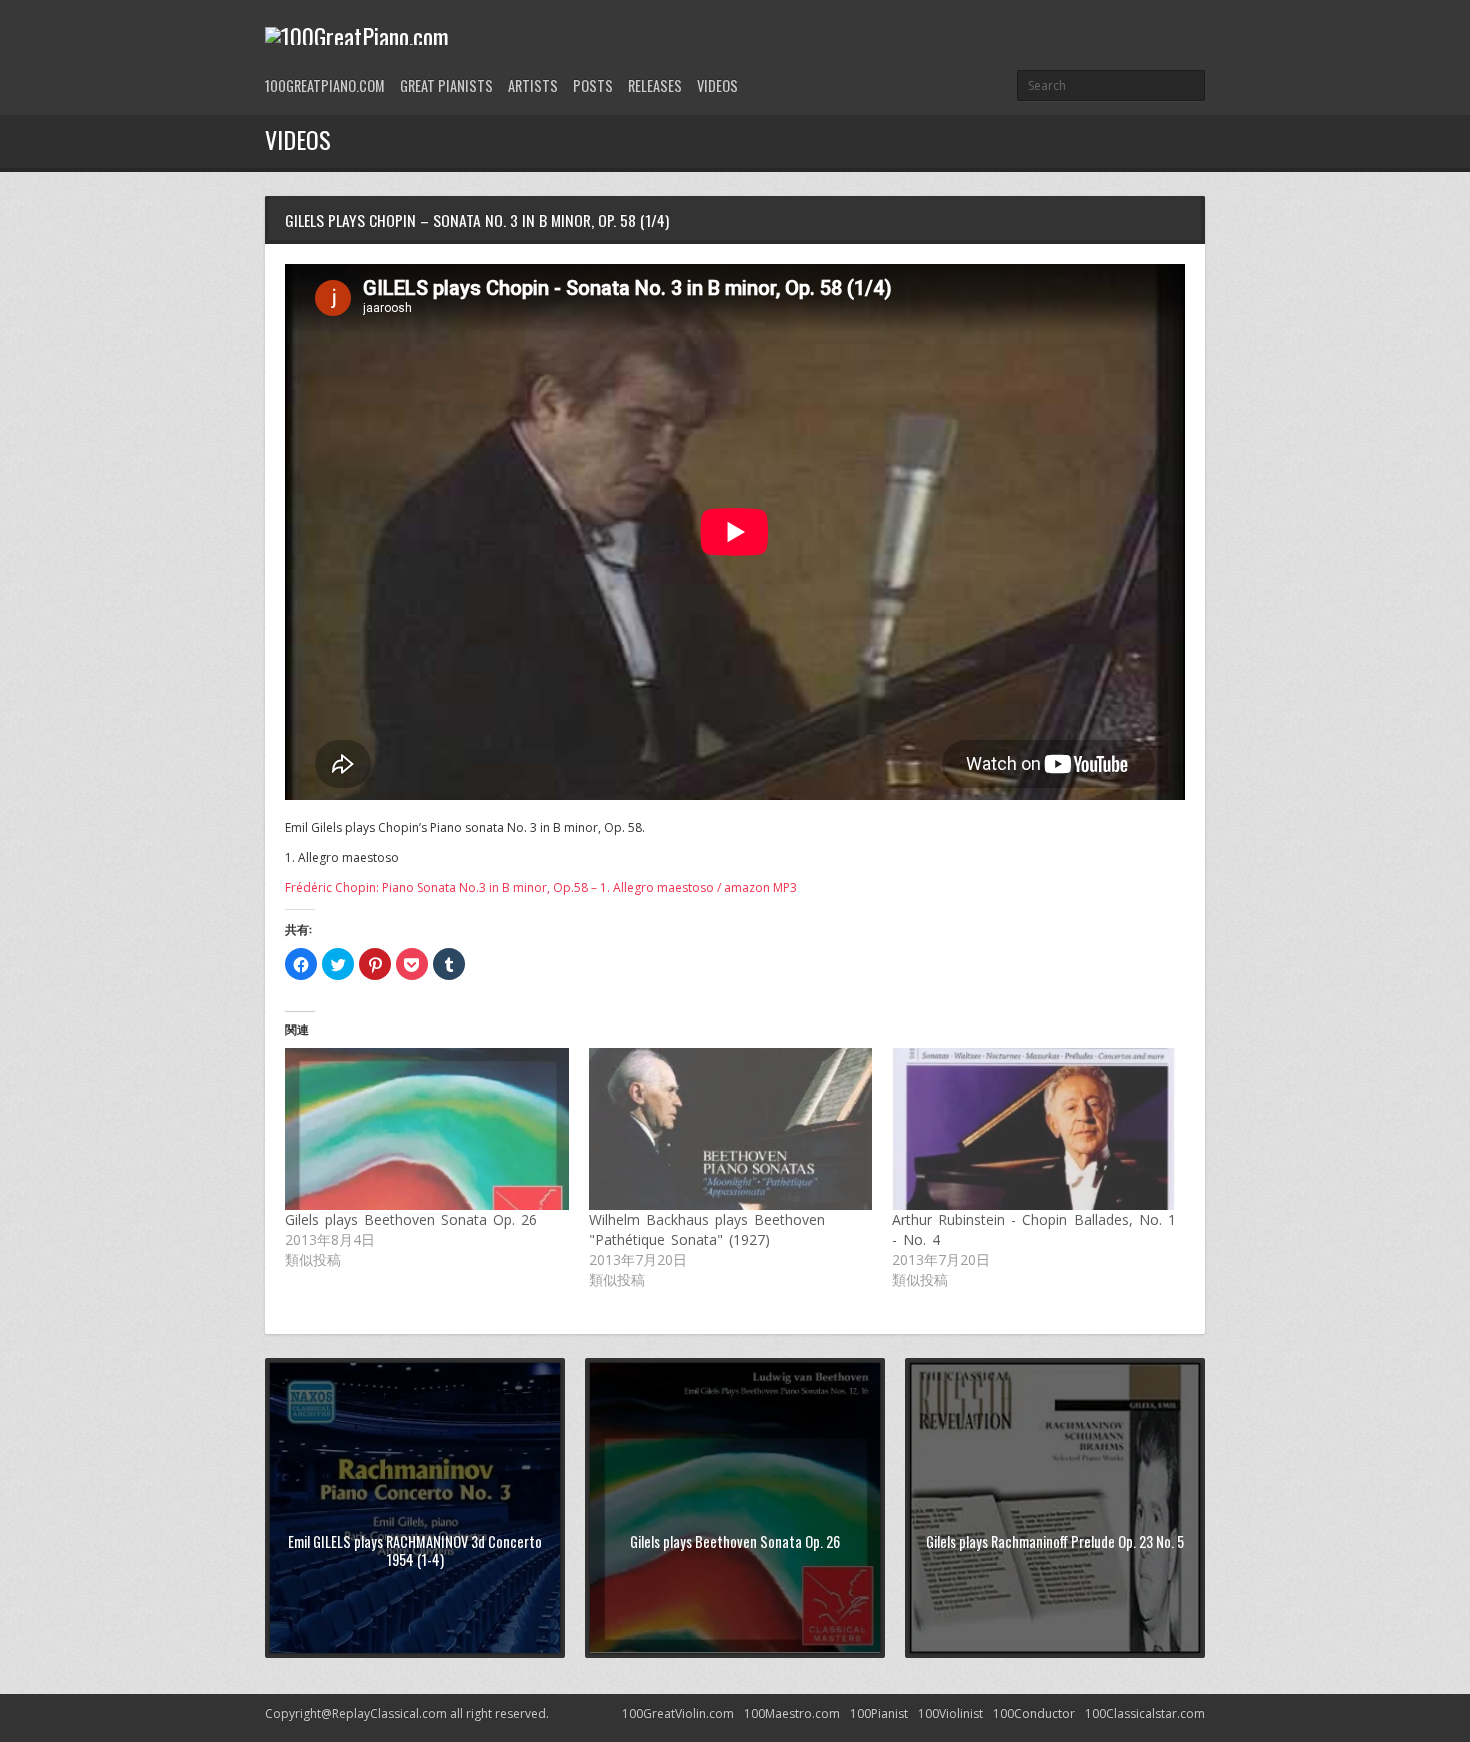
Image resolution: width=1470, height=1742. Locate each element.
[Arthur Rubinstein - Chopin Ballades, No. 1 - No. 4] (1034, 1129)
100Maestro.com (792, 1713)
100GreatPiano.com (325, 85)
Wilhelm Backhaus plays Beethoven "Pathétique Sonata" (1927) (707, 1229)
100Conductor (1034, 1713)
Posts (593, 85)
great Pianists (446, 85)
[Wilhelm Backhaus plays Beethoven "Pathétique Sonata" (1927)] (731, 1129)
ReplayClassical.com (389, 1713)
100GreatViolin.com (678, 1713)
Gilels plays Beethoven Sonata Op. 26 (411, 1219)
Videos (717, 85)
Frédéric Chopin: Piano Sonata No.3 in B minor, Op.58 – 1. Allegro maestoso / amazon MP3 (541, 887)
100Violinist (950, 1713)
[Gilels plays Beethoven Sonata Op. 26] (427, 1129)
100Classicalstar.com (1145, 1713)
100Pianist (879, 1713)
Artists (533, 85)
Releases (655, 85)
